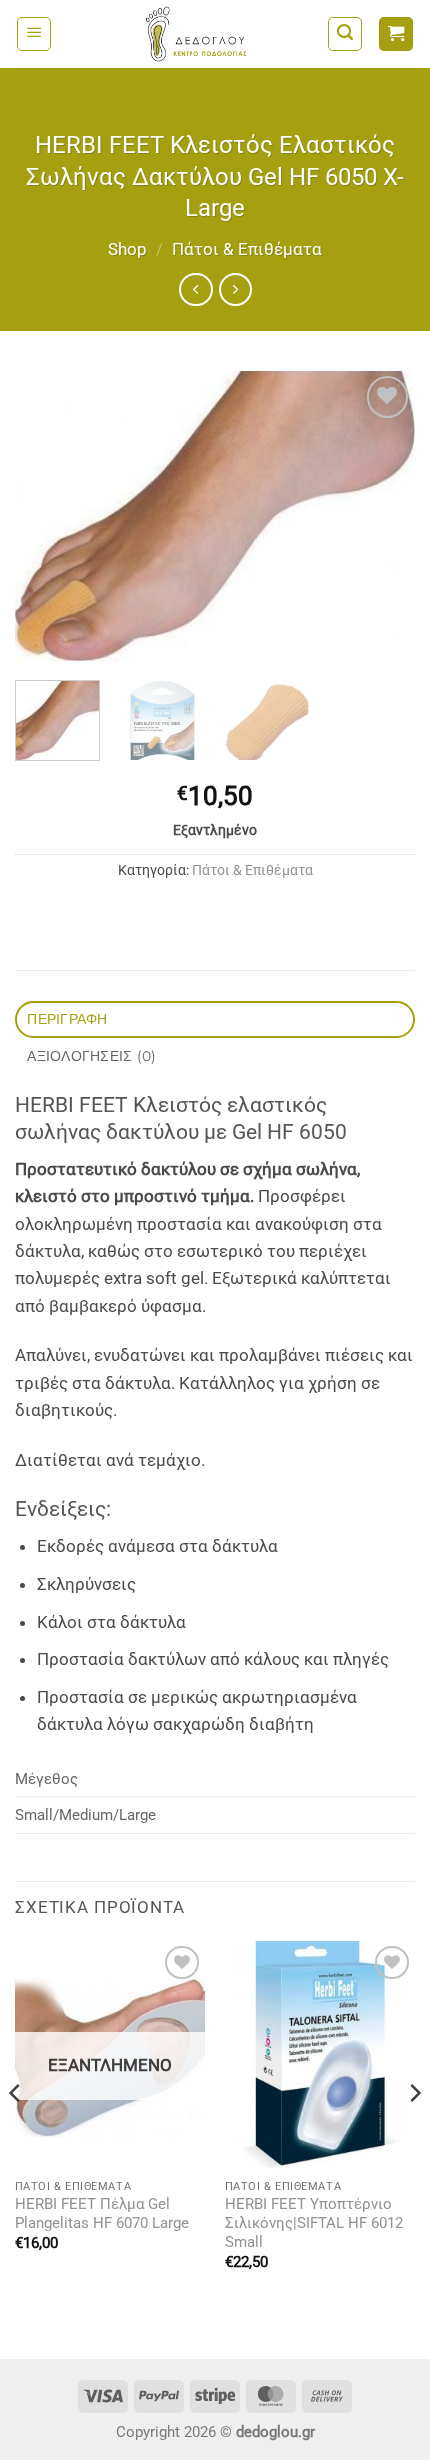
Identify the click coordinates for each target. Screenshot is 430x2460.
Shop (127, 249)
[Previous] (48, 516)
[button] (34, 34)
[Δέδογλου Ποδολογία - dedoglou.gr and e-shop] (196, 34)
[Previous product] (235, 289)
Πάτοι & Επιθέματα (247, 249)
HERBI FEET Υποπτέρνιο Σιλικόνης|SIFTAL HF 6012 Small (314, 2223)
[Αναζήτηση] (345, 34)
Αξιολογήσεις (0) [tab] (91, 1056)
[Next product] (195, 289)
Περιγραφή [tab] (67, 1019)
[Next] (382, 516)
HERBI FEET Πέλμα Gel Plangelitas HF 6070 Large (102, 2214)
